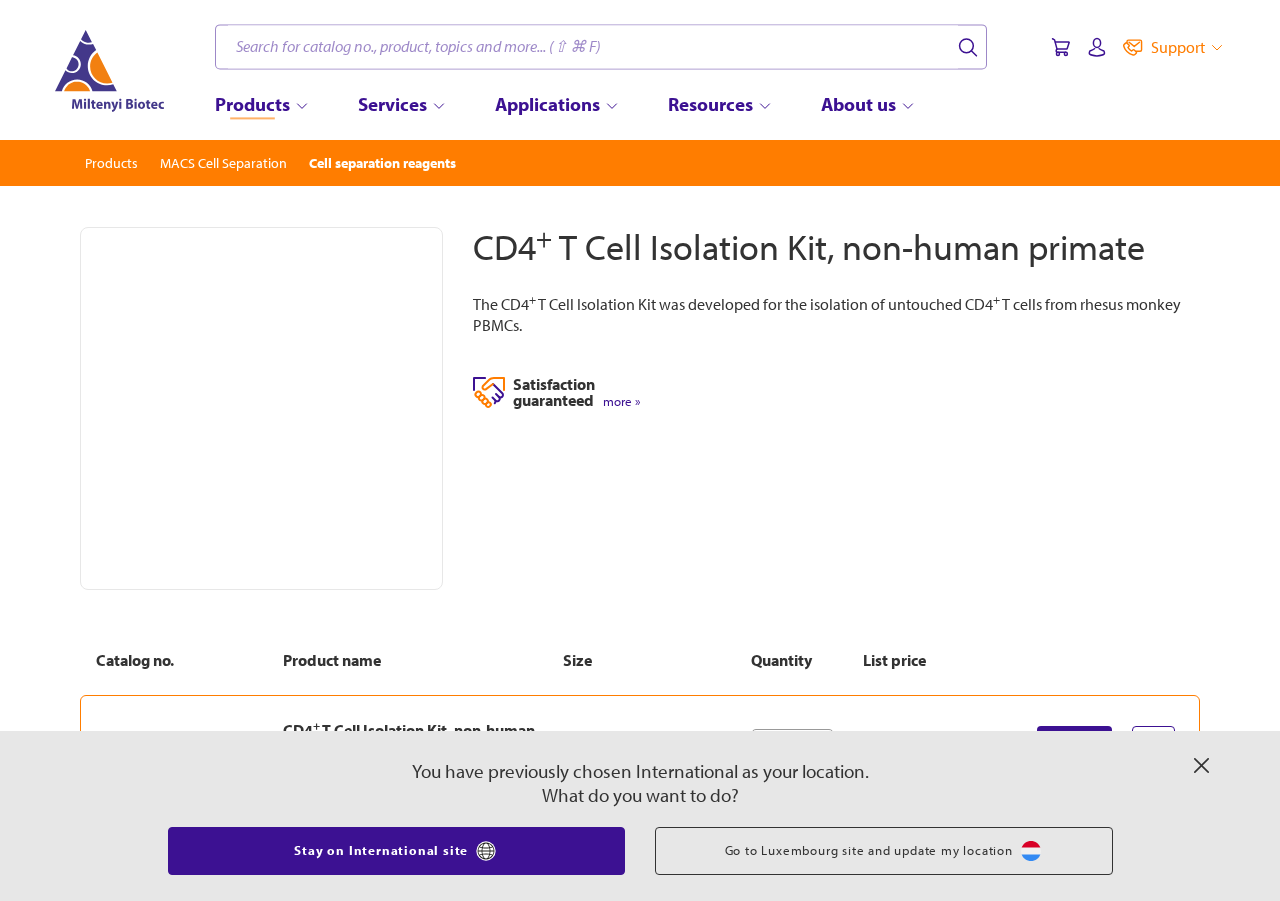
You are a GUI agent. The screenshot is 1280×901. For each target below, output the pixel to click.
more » (621, 401)
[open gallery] (261, 408)
